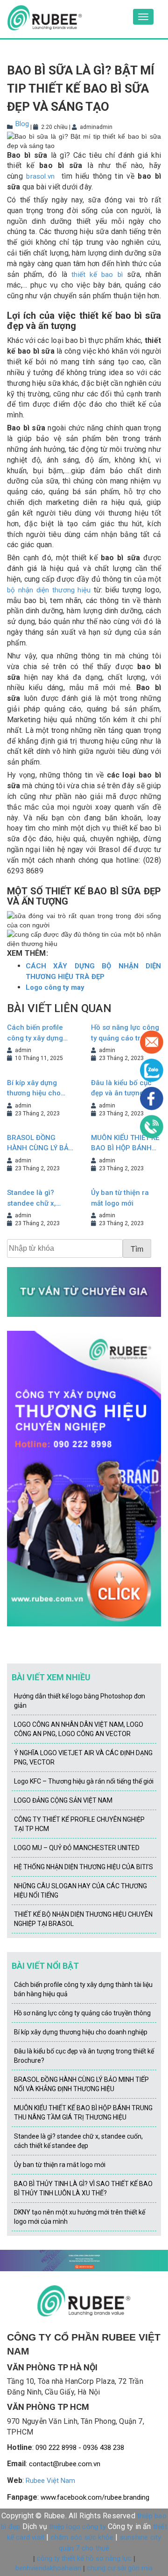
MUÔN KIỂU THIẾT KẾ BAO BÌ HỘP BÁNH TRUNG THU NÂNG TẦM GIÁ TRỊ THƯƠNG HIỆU (125, 1144)
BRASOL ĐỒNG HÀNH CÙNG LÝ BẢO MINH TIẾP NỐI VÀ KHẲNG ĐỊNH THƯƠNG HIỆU (40, 1144)
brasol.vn (40, 176)
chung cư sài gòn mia (120, 2568)
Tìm (137, 1249)
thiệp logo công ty (77, 2527)
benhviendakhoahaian (48, 2568)
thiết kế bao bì (97, 275)
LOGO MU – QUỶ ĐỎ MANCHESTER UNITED (77, 1848)
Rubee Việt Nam (50, 2481)
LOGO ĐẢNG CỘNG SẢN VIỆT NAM (63, 1800)
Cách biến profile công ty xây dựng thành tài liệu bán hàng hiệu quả (36, 1033)
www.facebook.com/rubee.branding (95, 2497)
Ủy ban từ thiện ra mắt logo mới (120, 1198)
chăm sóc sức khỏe (82, 2537)
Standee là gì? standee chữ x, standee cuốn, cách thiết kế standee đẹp (40, 1198)
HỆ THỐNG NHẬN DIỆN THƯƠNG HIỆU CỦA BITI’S (84, 1867)
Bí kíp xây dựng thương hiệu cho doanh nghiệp (34, 1089)
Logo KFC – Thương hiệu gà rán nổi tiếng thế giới (84, 1781)
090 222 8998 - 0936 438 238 (80, 2448)
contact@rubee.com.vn (65, 2464)
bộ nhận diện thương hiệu (49, 590)
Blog (22, 124)
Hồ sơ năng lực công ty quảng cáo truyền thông (82, 2013)
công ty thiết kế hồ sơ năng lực (84, 2558)
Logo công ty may (55, 987)
